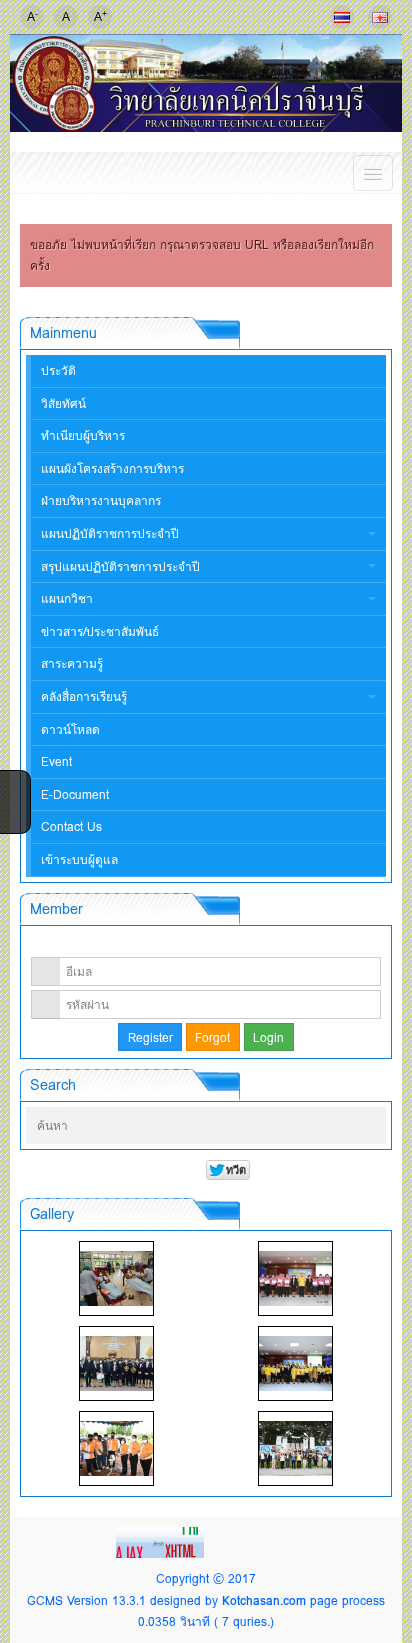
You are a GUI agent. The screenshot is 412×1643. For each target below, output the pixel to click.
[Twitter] (13, 810)
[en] (380, 17)
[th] (342, 17)
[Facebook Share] (13, 784)
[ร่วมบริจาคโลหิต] (116, 1278)
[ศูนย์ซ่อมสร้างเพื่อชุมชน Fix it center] (116, 1448)
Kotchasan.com (264, 1600)
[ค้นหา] (366, 1126)
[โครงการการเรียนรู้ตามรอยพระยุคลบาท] (295, 1278)
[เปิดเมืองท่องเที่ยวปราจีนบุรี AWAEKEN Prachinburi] (295, 1448)
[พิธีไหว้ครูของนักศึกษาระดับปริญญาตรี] (116, 1363)
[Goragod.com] (162, 1541)
